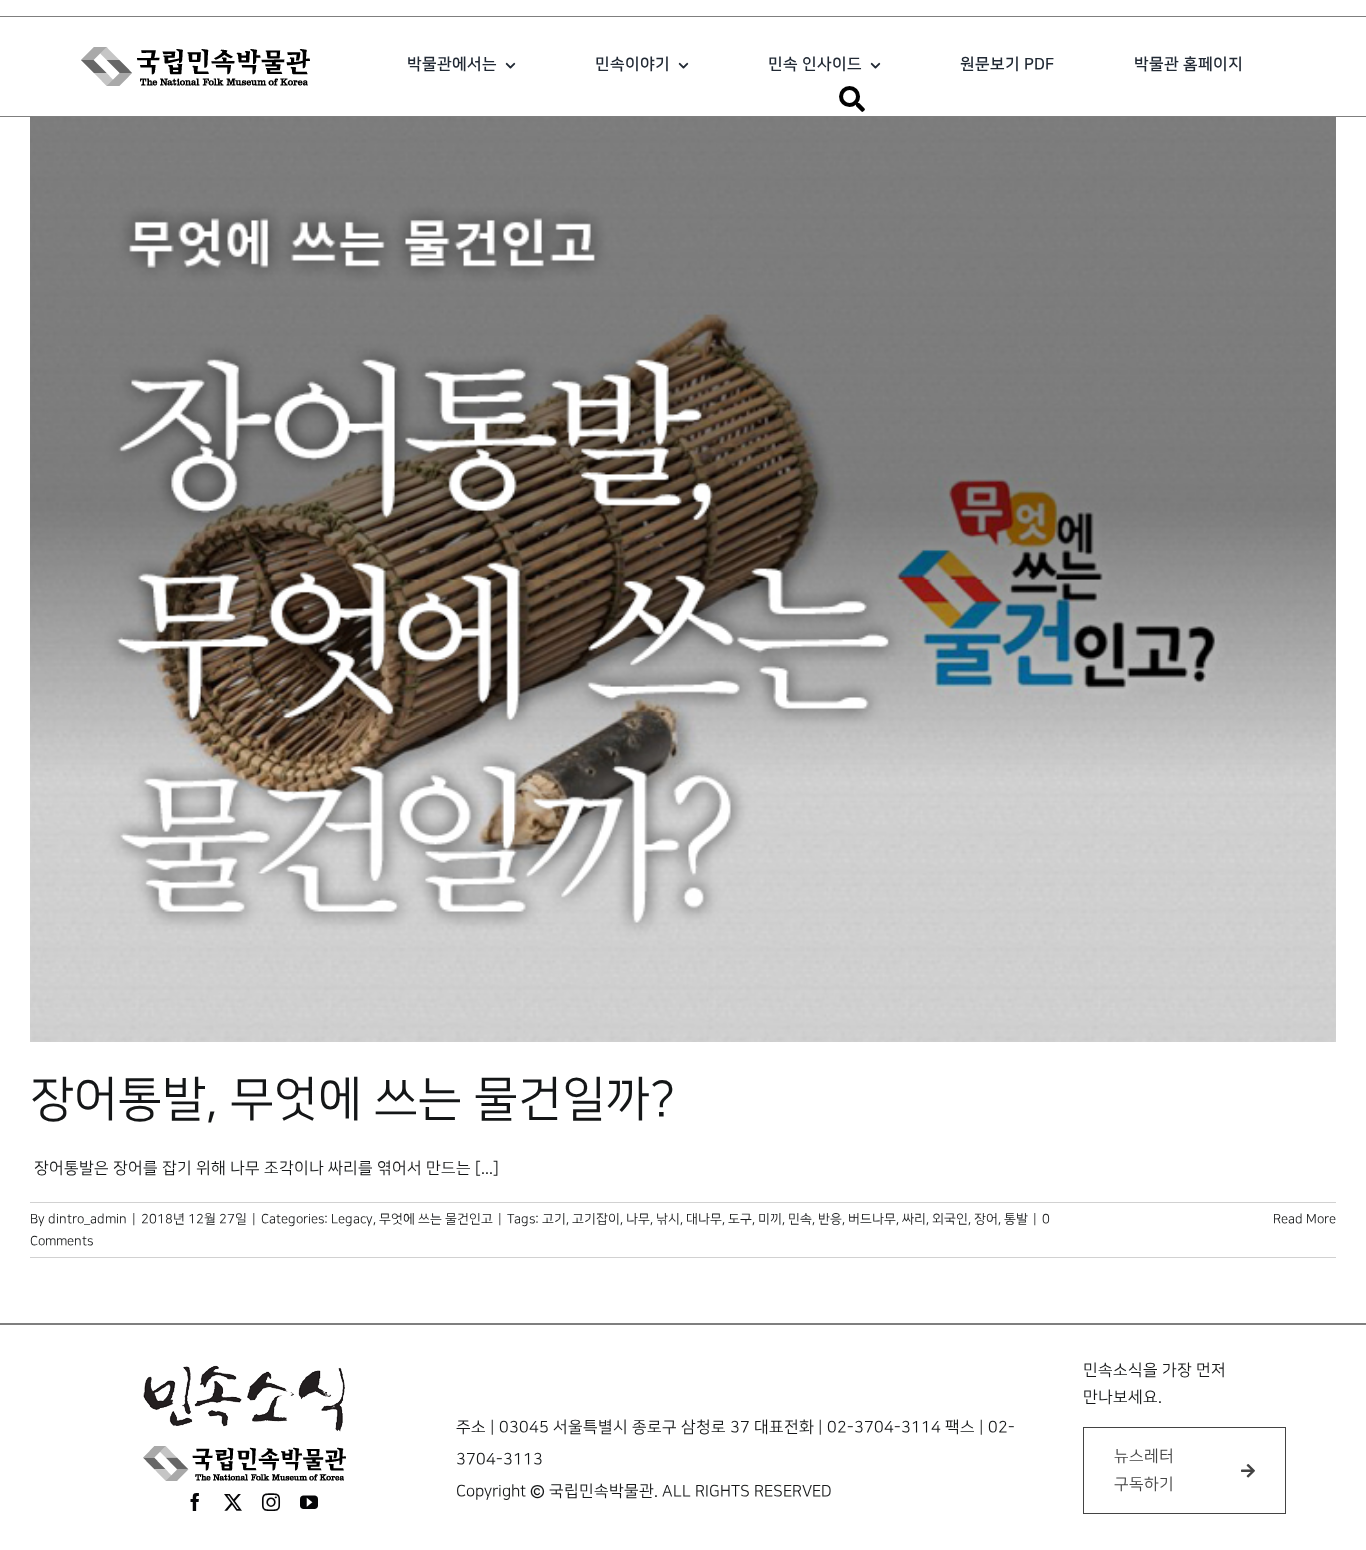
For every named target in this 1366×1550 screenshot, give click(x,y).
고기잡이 (596, 1219)
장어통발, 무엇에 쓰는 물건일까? (352, 1100)
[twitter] (233, 1502)
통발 (1016, 1219)
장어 (986, 1219)
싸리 (914, 1219)
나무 (638, 1219)
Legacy (352, 1219)
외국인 (950, 1219)
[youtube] (309, 1502)
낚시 (668, 1219)
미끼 (770, 1219)
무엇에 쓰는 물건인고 (436, 1219)
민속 (800, 1219)
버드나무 (872, 1219)
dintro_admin (87, 1219)
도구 (740, 1219)
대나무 (704, 1219)
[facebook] (195, 1502)
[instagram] (271, 1502)
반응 (830, 1219)
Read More (1304, 1219)
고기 (554, 1219)
